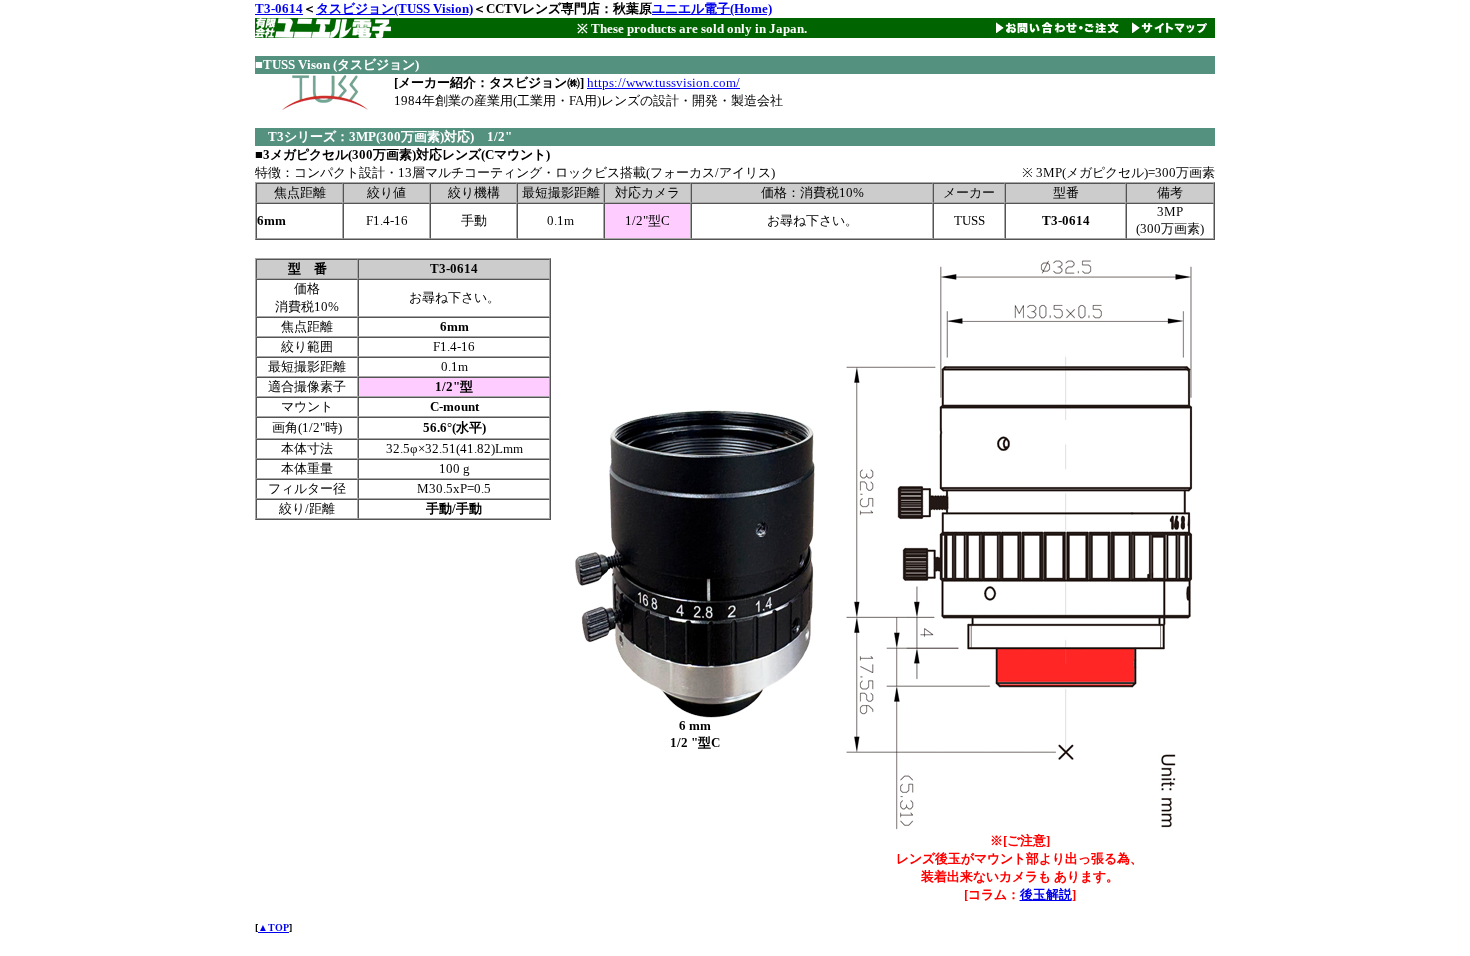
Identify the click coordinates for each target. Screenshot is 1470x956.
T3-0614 (279, 8)
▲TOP (273, 927)
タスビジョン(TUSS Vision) (394, 8)
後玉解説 (1046, 894)
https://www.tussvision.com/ (663, 82)
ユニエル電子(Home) (712, 8)
